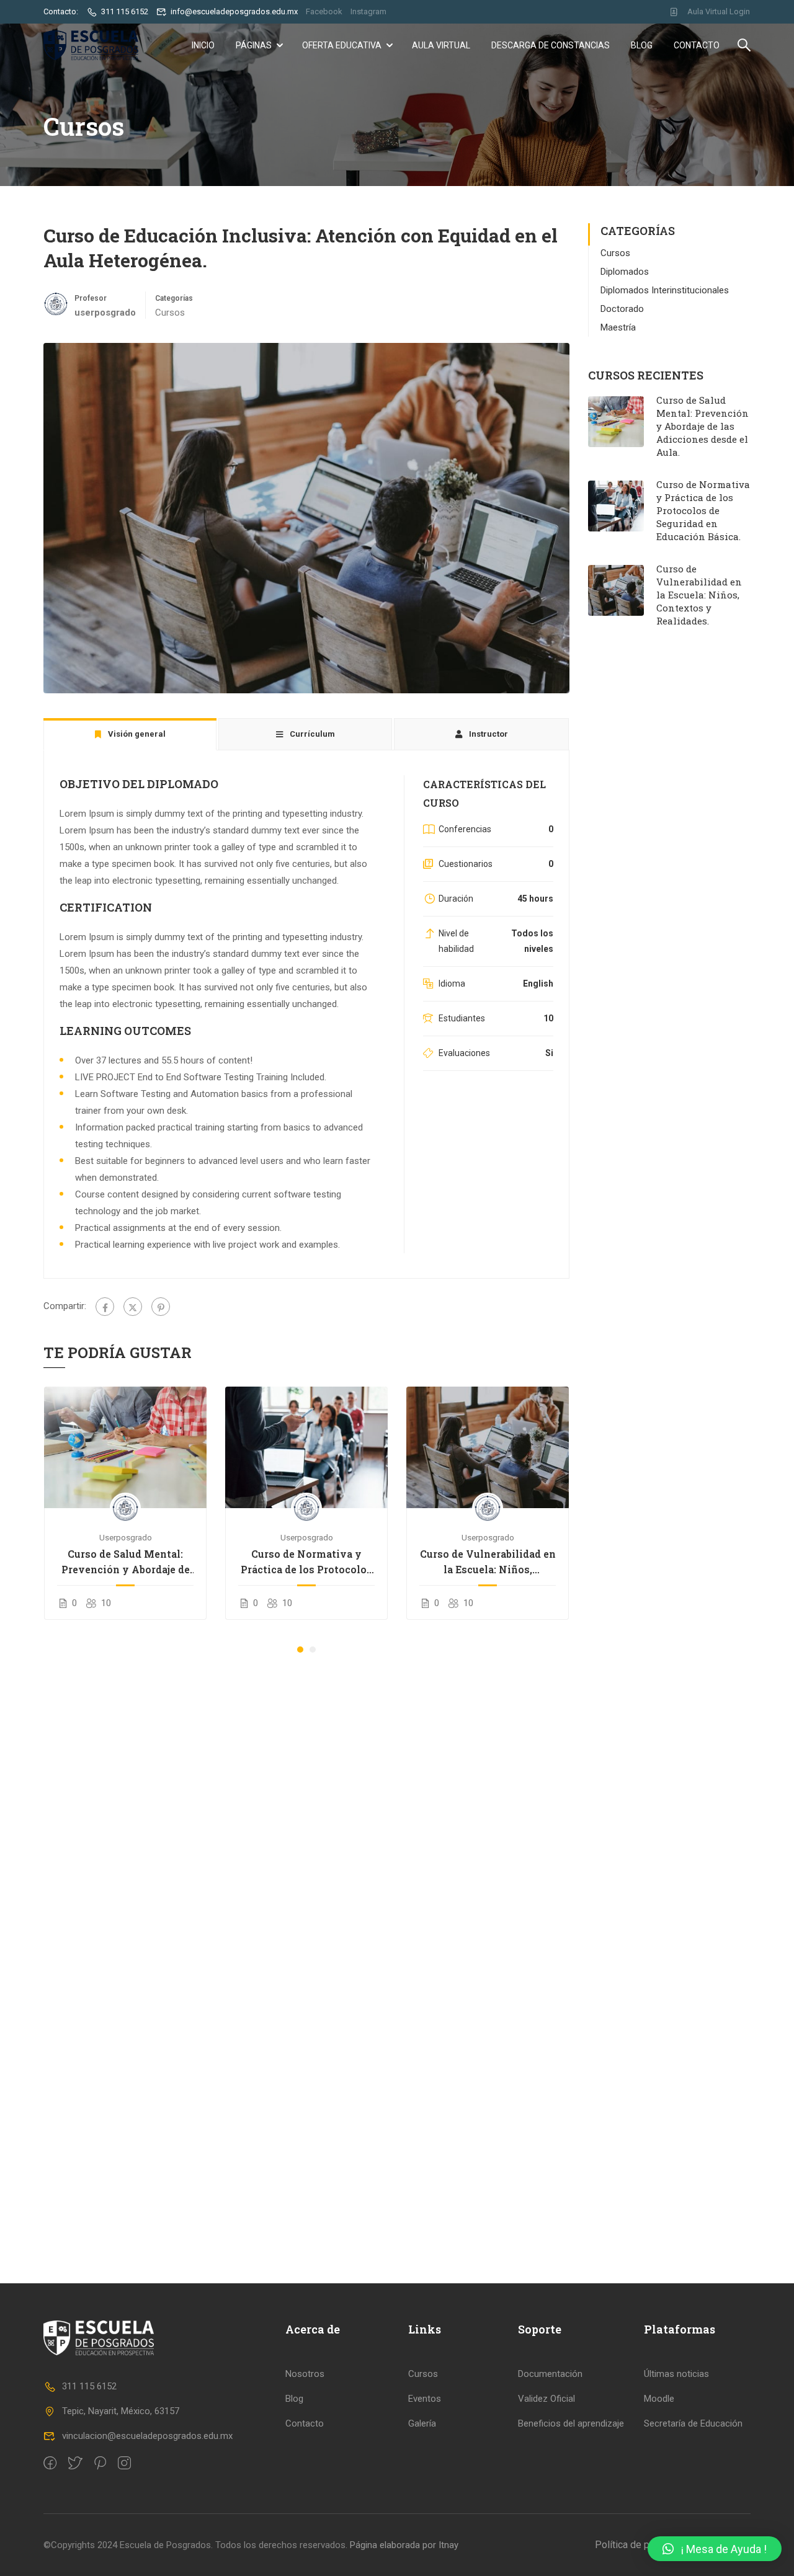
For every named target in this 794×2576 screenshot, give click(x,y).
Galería (422, 2423)
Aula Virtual (441, 45)
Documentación (550, 2374)
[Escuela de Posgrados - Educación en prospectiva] (91, 45)
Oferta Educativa (342, 45)
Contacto (697, 45)
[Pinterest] (161, 1307)
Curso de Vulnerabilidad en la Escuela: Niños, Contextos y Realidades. (488, 1562)
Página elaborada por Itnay (403, 2545)
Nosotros (305, 2374)
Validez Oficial (546, 2399)
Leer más (125, 1447)
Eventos (425, 2399)
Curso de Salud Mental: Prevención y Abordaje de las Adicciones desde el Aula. (126, 1562)
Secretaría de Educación (693, 2423)
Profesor (91, 298)
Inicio (203, 45)
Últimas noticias (676, 2374)
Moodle (659, 2399)
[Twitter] (133, 1307)
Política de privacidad (642, 2545)
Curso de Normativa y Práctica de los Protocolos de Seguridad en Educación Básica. (306, 1562)
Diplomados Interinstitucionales (665, 290)
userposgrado (126, 1537)
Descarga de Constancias (551, 45)
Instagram (368, 11)
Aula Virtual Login (719, 11)
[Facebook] (105, 1307)
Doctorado (622, 309)
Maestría (618, 327)
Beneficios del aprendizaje (571, 2423)
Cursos (170, 313)
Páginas (254, 45)
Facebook (324, 11)
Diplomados (625, 272)
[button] (300, 1650)
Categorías (174, 298)
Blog (642, 45)
